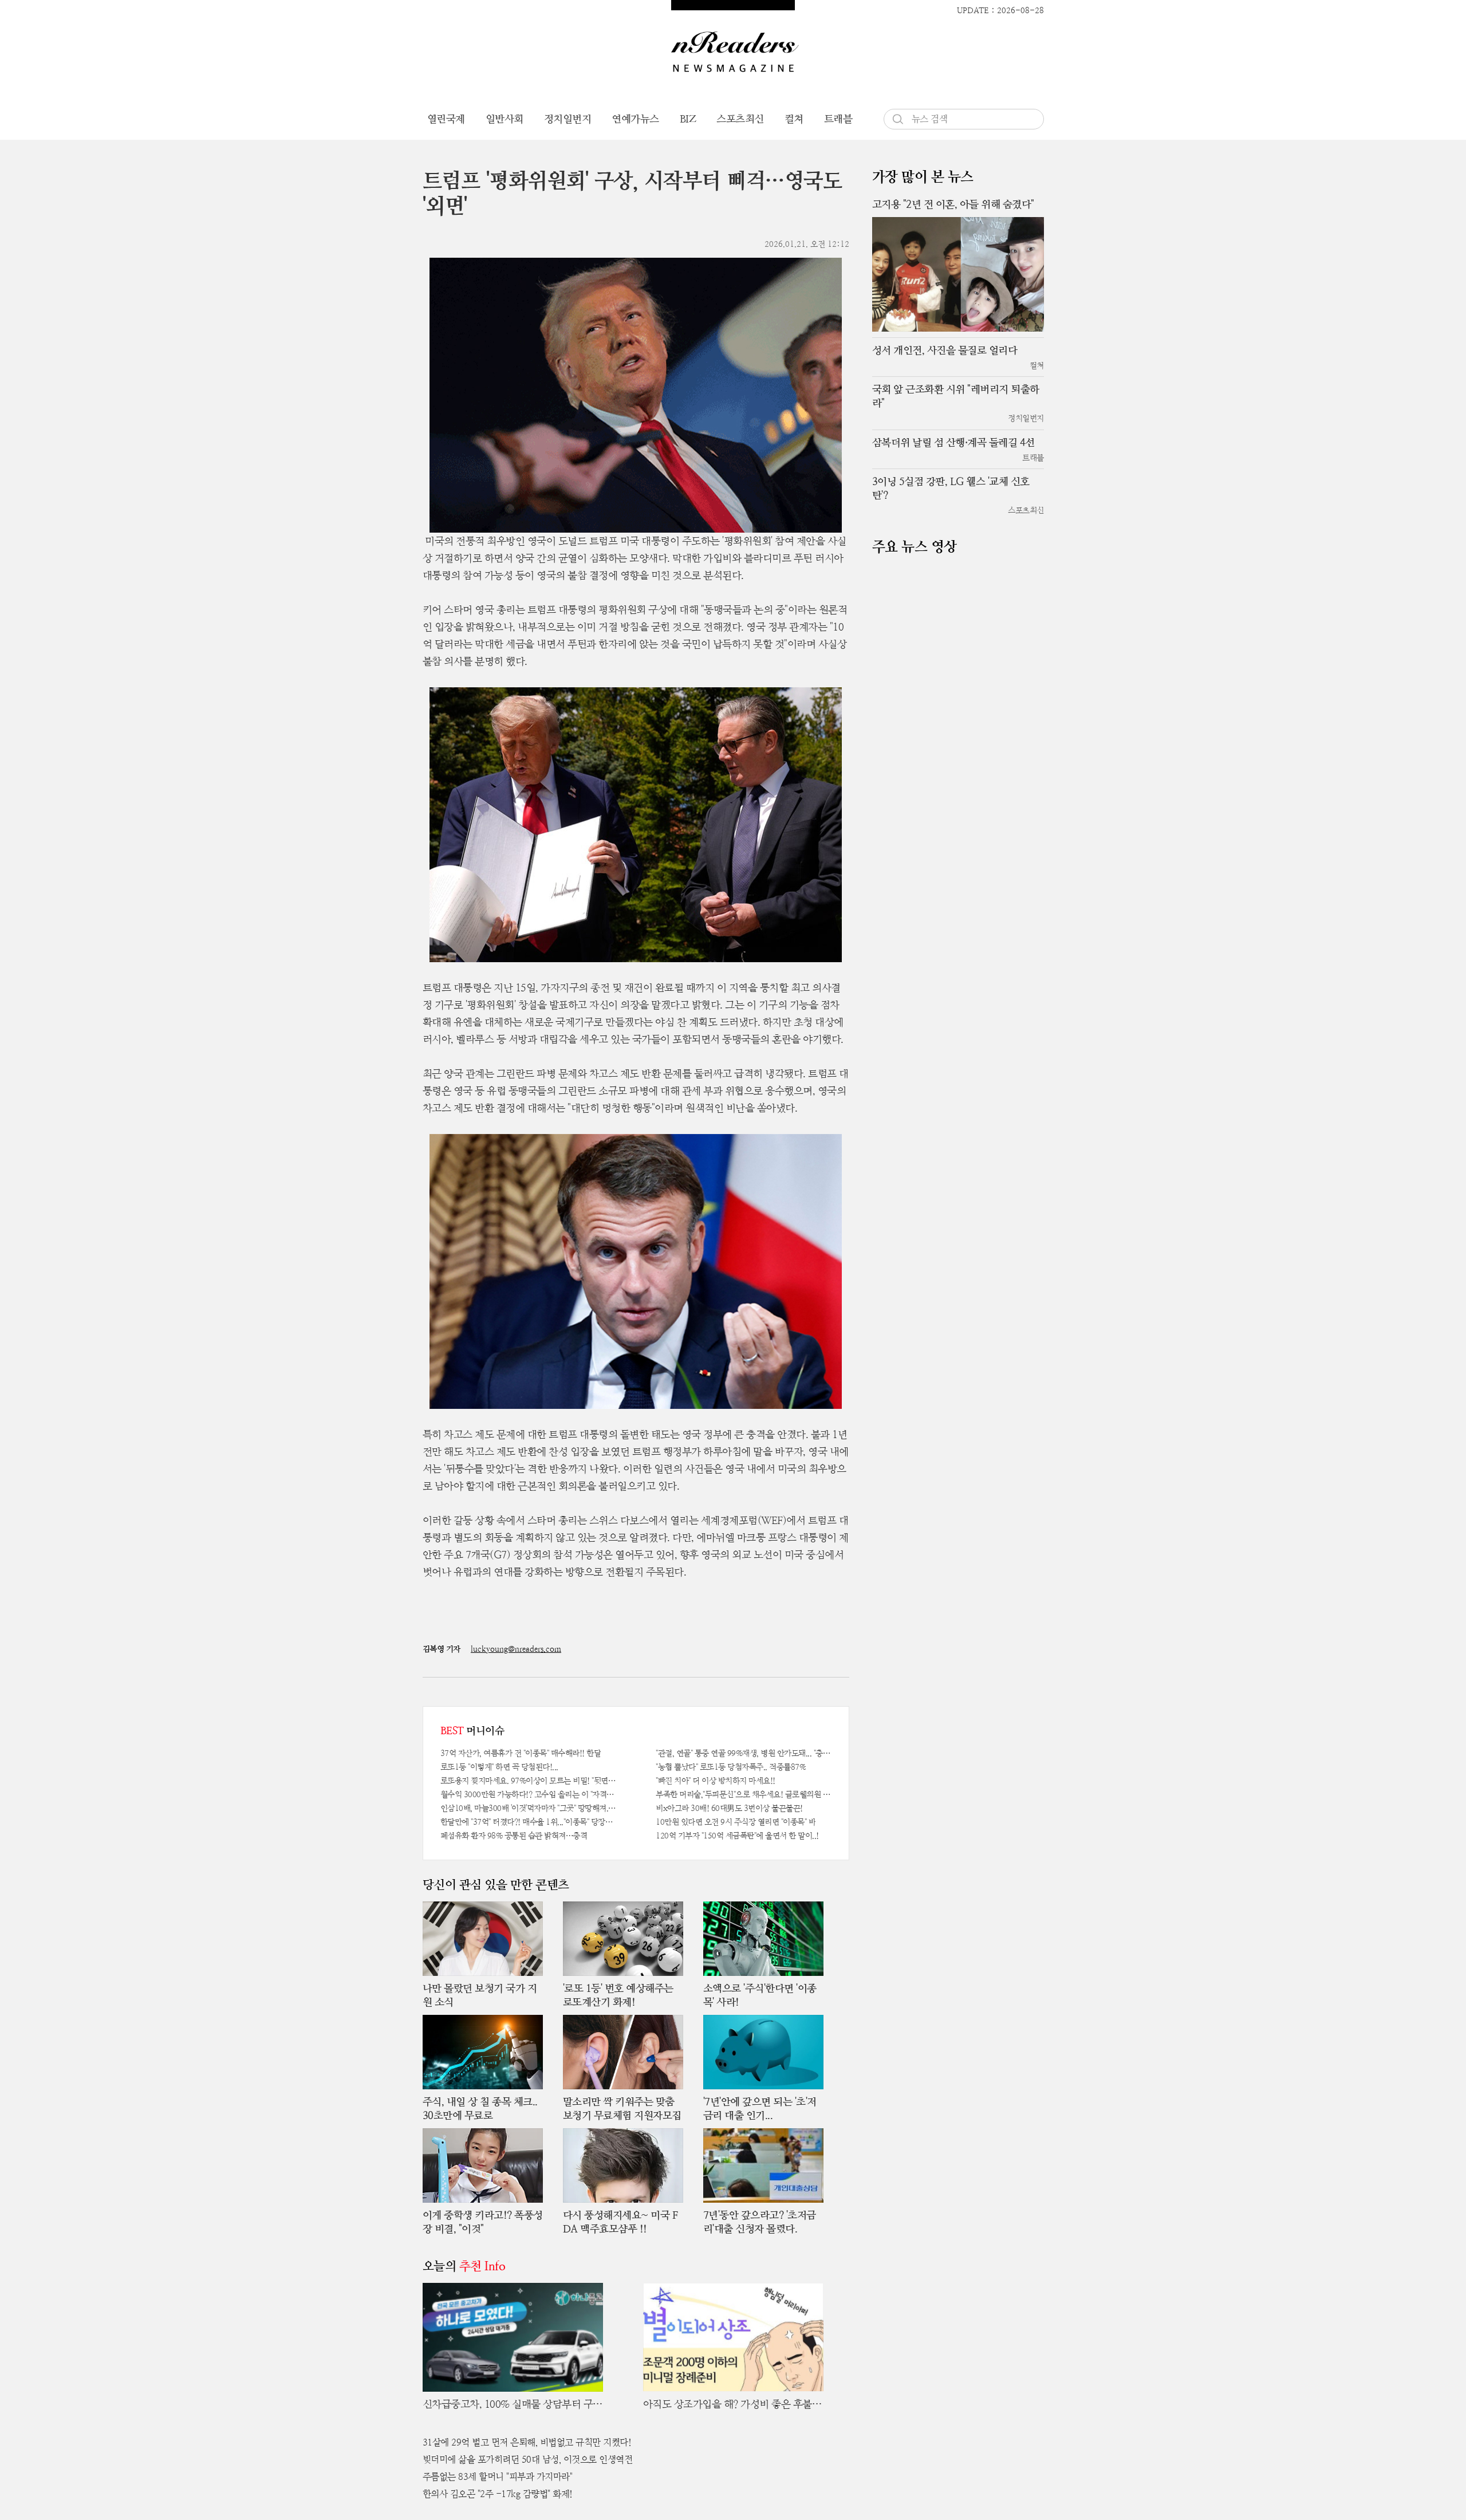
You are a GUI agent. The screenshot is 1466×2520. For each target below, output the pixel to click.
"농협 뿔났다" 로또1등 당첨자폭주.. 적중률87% (731, 1767)
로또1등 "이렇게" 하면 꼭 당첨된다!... (499, 1767)
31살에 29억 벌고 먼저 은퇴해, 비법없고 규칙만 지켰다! (527, 2442)
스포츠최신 (740, 119)
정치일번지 (568, 119)
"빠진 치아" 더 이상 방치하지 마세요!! (716, 1781)
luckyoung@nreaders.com (516, 1649)
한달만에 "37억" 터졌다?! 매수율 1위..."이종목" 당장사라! (528, 1822)
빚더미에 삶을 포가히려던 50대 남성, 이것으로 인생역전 (528, 2460)
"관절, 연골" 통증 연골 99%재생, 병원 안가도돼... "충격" (744, 1753)
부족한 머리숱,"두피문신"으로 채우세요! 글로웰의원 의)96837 (744, 1794)
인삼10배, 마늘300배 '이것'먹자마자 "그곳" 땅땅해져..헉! (528, 1808)
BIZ (688, 119)
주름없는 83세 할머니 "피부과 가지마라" (498, 2477)
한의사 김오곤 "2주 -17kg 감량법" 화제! (498, 2494)
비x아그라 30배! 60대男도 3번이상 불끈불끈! (729, 1808)
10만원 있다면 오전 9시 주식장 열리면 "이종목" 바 (736, 1822)
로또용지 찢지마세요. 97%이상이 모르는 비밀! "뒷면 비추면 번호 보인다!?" (528, 1781)
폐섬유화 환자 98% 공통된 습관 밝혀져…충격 (514, 1836)
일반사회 (505, 119)
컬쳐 (794, 119)
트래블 (838, 119)
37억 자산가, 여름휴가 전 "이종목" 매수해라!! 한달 (521, 1753)
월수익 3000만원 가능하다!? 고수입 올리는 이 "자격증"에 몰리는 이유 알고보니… (528, 1794)
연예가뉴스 (635, 119)
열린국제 (446, 119)
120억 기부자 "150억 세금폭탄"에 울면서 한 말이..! (737, 1836)
